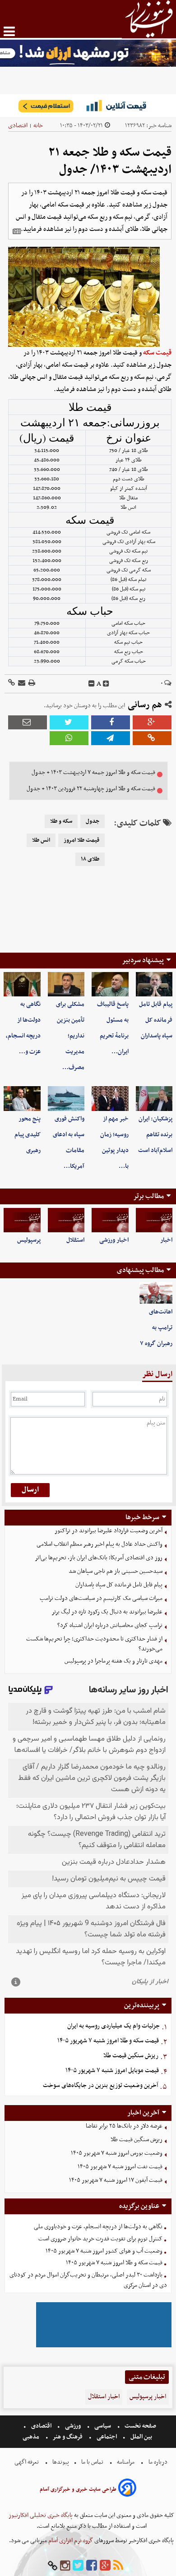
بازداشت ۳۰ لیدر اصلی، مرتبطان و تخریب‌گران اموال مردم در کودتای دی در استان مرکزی (88, 2280)
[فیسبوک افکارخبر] (92, 2566)
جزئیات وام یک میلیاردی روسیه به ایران (113, 2026)
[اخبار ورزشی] (110, 1220)
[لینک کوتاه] (12, 684)
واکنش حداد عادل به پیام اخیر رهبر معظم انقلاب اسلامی (100, 1544)
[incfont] (106, 684)
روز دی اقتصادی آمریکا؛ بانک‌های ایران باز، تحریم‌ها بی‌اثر (99, 1558)
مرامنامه (126, 2462)
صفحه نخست (140, 2426)
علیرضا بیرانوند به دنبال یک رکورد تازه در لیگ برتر (107, 1612)
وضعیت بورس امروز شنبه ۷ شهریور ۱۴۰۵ (117, 2153)
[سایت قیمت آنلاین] (88, 106)
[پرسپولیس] (22, 1220)
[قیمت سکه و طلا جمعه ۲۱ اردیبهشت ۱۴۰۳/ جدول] (111, 738)
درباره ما (158, 2462)
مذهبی (32, 2437)
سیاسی (103, 2426)
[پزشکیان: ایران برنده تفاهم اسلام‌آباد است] (154, 1098)
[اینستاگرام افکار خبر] (65, 2566)
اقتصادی (18, 126)
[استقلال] (66, 1220)
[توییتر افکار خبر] (78, 2566)
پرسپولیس (29, 1240)
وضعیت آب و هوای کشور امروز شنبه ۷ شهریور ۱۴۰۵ (104, 2251)
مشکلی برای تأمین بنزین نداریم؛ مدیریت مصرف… (70, 1036)
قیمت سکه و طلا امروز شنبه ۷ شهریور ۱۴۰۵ (108, 2041)
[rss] (118, 2566)
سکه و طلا (61, 821)
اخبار (166, 1240)
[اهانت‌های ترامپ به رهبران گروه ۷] (156, 1293)
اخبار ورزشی (114, 1240)
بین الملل (141, 2437)
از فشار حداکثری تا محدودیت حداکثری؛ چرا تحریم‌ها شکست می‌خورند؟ (94, 1644)
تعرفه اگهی (27, 2462)
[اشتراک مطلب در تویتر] (69, 722)
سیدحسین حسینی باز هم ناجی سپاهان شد (116, 1571)
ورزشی (73, 2426)
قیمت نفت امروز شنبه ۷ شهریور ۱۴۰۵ (120, 2167)
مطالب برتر (148, 1196)
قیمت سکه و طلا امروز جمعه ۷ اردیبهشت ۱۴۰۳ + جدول (93, 772)
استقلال (75, 1240)
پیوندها (60, 2462)
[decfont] (92, 684)
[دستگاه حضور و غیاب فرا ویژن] (104, 2346)
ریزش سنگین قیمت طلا (131, 2056)
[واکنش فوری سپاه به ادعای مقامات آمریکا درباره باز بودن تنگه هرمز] (66, 1098)
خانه (38, 126)
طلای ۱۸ (90, 859)
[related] (17, 231)
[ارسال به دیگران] (21, 684)
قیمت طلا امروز (81, 840)
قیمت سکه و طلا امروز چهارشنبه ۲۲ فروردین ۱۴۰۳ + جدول (91, 789)
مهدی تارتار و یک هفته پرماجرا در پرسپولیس (113, 1661)
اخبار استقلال (104, 2397)
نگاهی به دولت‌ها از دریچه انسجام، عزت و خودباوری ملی (98, 2227)
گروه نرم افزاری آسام (70, 2541)
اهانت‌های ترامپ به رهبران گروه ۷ (156, 1328)
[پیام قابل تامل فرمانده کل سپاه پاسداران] (154, 984)
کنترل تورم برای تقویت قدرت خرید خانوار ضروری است (100, 2239)
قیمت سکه (157, 353)
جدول (93, 821)
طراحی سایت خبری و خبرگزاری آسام (78, 2489)
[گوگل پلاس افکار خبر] (105, 2566)
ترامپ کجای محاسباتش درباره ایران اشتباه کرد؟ (110, 1625)
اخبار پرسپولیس (148, 2397)
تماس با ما (92, 2462)
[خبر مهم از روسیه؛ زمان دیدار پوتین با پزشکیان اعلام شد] (110, 1098)
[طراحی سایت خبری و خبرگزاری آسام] (127, 2489)
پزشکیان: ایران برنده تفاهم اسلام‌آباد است (155, 1135)
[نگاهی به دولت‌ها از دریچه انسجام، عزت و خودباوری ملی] (22, 984)
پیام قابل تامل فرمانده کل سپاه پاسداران (156, 1020)
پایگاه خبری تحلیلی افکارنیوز (41, 2515)
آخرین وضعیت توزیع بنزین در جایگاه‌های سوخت (100, 2085)
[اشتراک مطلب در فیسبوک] (111, 722)
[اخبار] (154, 1220)
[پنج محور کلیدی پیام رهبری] (22, 1098)
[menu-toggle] (9, 31)
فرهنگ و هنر (68, 2437)
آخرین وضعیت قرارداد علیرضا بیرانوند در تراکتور (109, 1531)
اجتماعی (107, 2437)
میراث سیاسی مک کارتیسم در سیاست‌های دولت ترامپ (101, 1598)
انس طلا (41, 840)
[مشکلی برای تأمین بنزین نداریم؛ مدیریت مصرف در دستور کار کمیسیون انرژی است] (66, 984)
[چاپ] (31, 684)
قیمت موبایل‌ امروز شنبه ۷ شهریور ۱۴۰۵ (112, 2071)
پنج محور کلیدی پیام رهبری (28, 1135)
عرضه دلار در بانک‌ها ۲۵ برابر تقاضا (124, 2126)
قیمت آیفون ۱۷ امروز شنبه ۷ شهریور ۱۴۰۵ (116, 2180)
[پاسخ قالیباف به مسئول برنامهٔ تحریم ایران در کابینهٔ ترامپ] (110, 984)
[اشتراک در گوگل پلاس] (152, 722)
